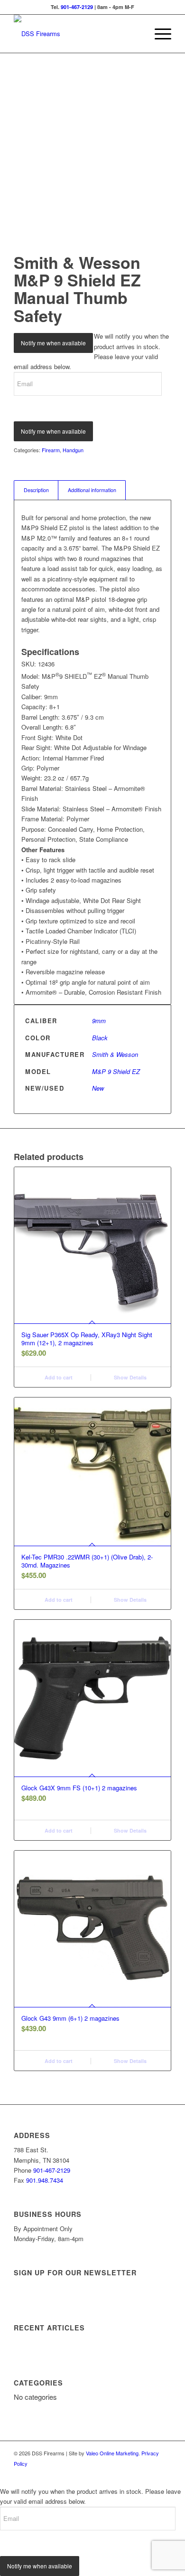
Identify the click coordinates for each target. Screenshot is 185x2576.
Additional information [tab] (92, 490)
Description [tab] (36, 490)
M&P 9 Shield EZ (116, 1071)
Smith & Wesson (115, 1054)
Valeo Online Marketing (112, 2453)
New (98, 1088)
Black (100, 1038)
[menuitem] (158, 34)
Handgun (73, 450)
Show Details (129, 1377)
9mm (99, 1021)
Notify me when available (53, 343)
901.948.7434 (45, 2180)
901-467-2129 (77, 7)
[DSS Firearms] (77, 34)
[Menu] (158, 34)
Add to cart (58, 1377)
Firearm (51, 450)
